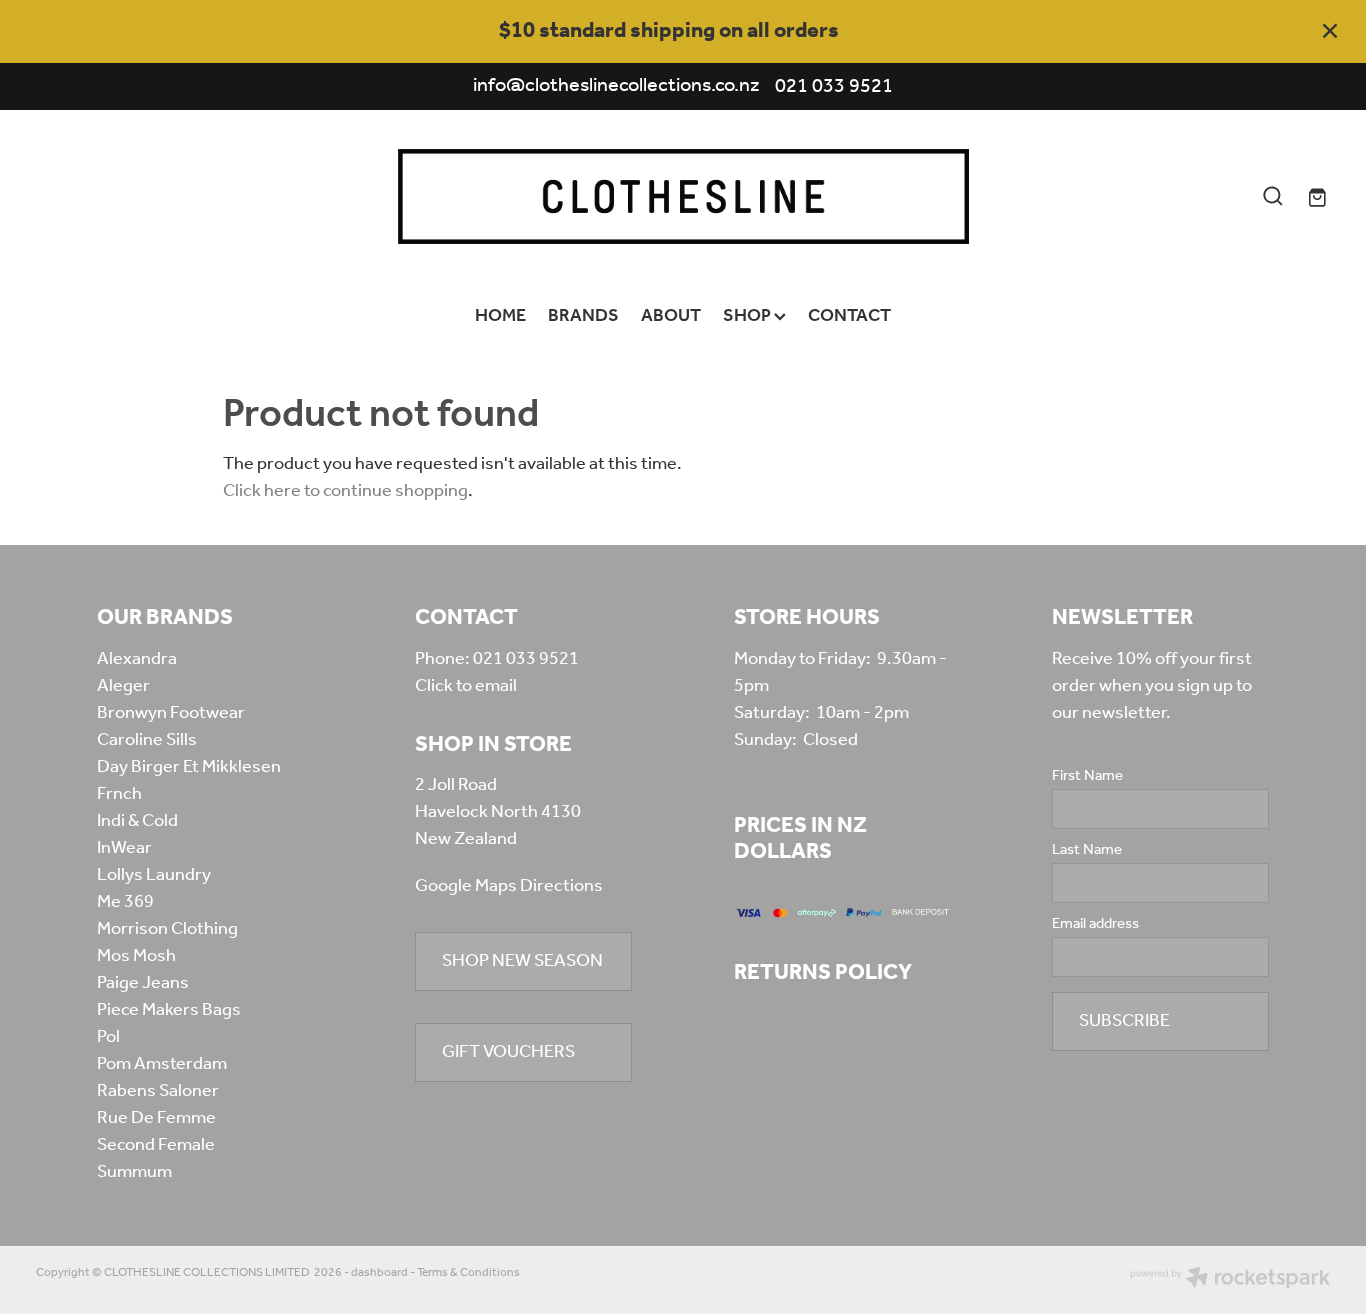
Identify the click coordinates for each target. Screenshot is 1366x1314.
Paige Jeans (143, 983)
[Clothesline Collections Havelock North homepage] (682, 196)
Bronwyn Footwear (171, 713)
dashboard (379, 1272)
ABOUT (671, 316)
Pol (108, 1037)
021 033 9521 (526, 659)
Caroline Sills (147, 740)
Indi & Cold (137, 821)
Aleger (123, 686)
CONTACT (849, 316)
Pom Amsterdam (162, 1064)
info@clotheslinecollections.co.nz (616, 87)
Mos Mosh (136, 956)
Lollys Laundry (154, 875)
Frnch (119, 794)
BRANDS (583, 316)
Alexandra (137, 659)
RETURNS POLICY (823, 973)
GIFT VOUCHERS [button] (508, 1052)
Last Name (1087, 850)
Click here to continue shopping (345, 491)
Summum (134, 1172)
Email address (1095, 924)
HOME (500, 316)
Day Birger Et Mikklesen (189, 767)
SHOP (748, 316)
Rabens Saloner (158, 1091)
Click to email (466, 686)
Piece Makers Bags (169, 1010)
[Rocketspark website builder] (1230, 1280)
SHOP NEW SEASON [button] (522, 961)
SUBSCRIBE (1124, 1021)
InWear (124, 848)
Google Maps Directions (509, 886)
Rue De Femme (156, 1118)
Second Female (156, 1145)
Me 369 (125, 902)
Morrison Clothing (167, 929)
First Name (1087, 776)
